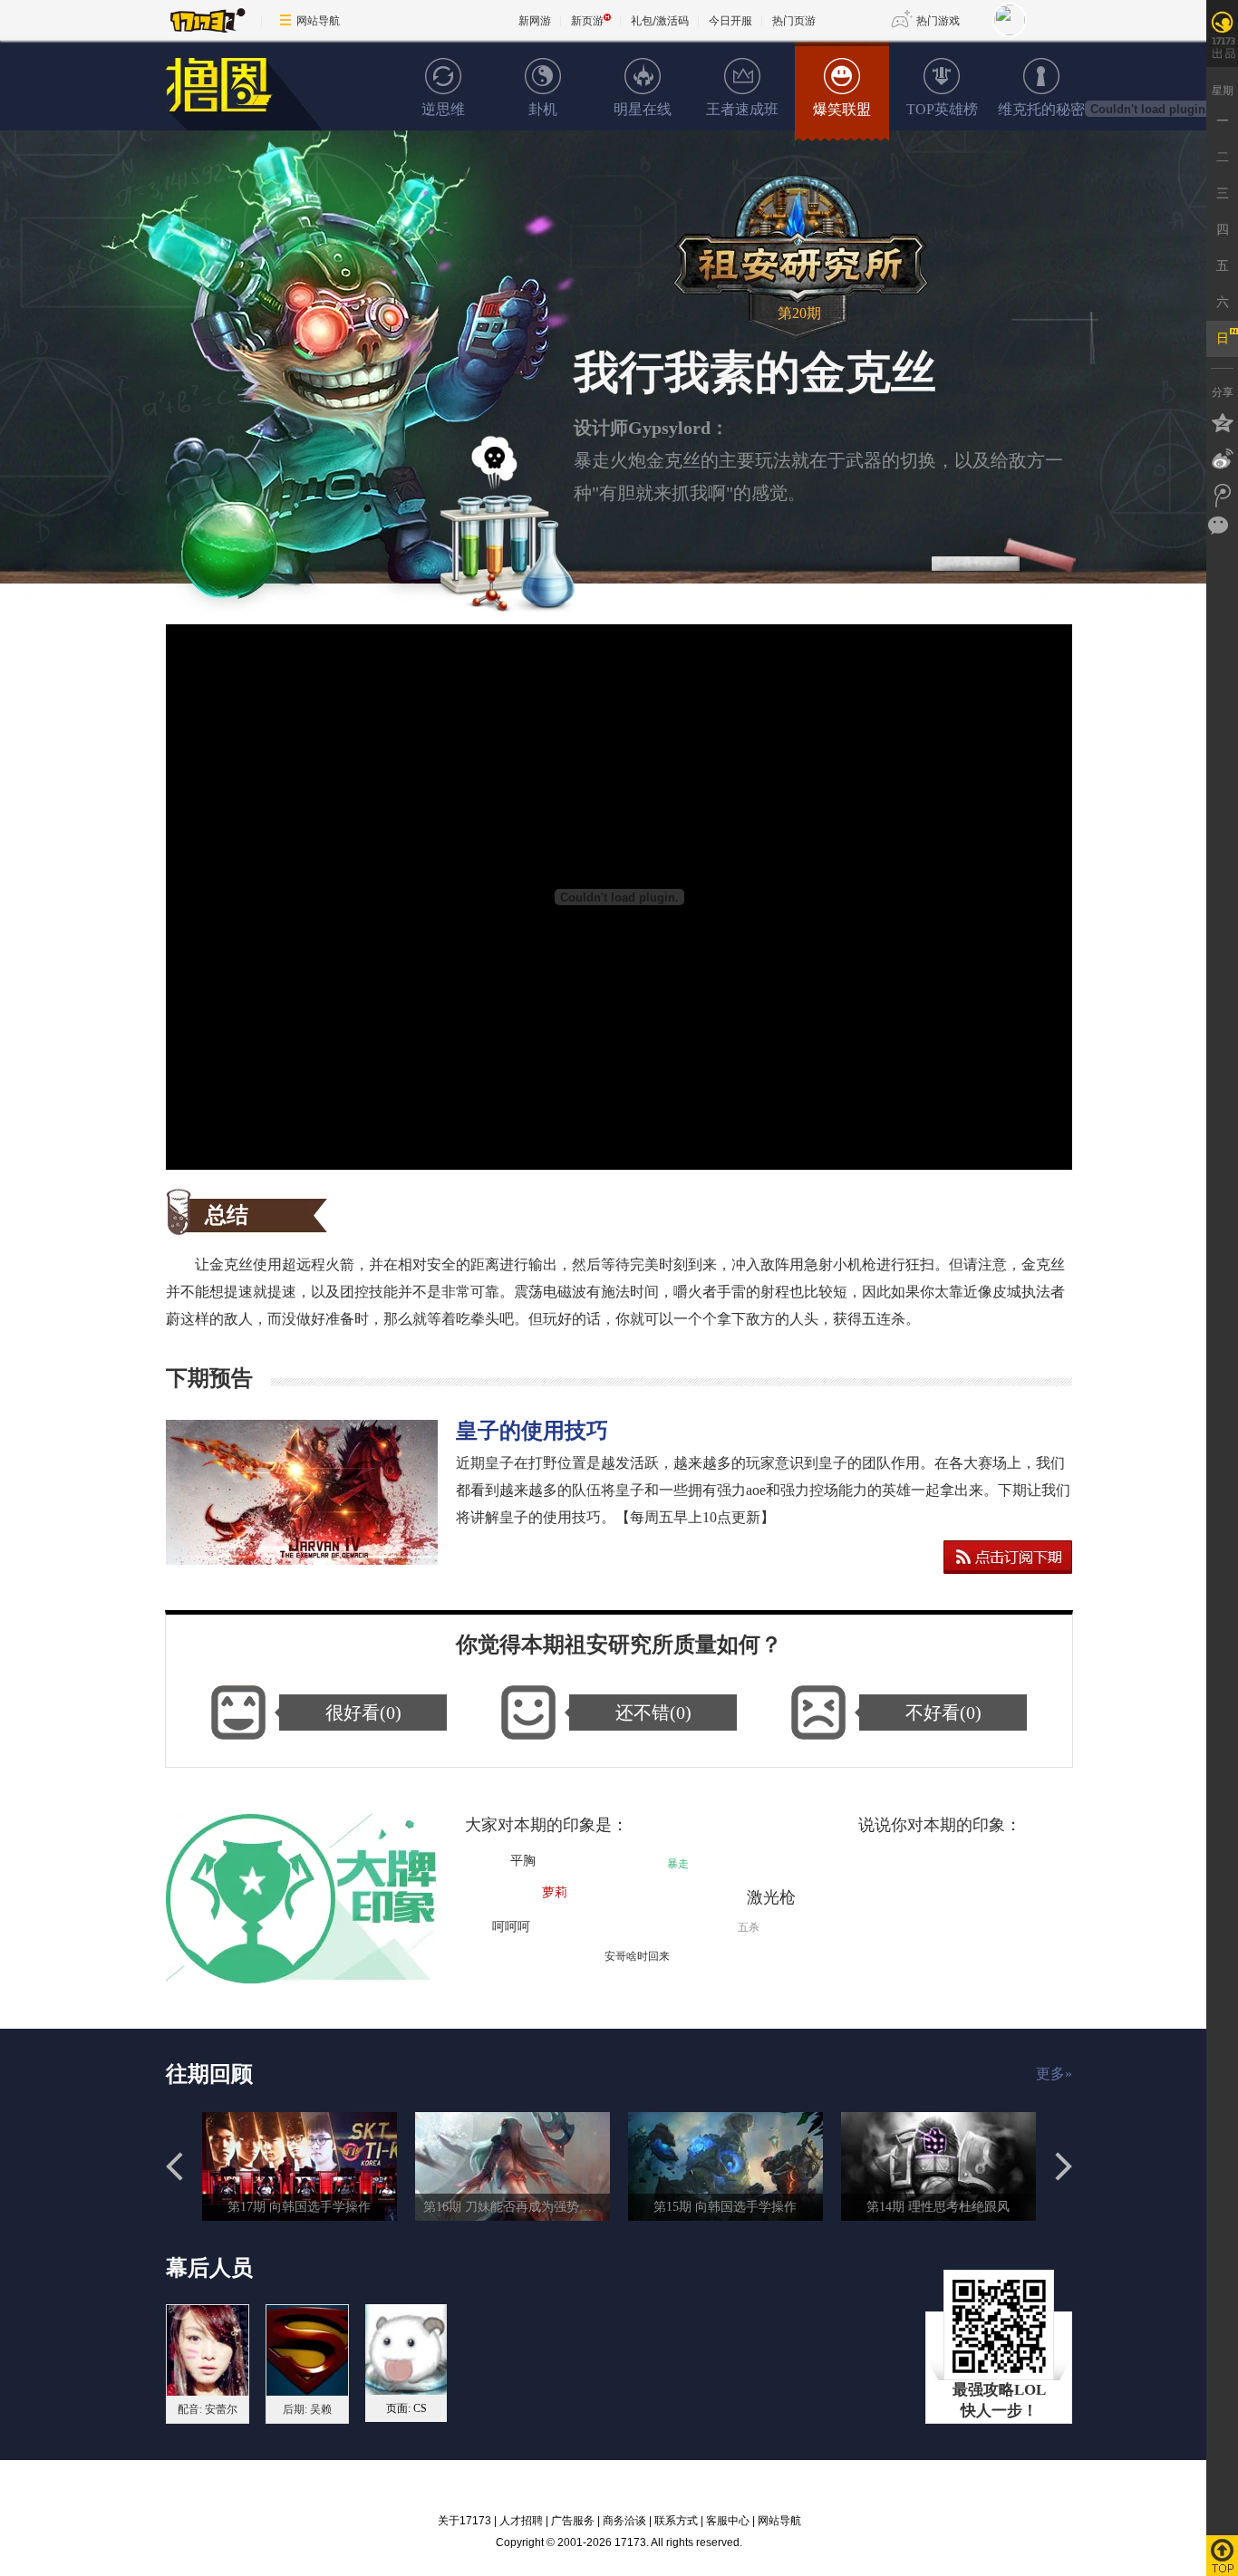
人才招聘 (521, 2521)
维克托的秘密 (1041, 109)
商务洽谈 (624, 2521)
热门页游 (794, 20)
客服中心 (728, 2521)
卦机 (543, 109)
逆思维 (443, 109)
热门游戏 (938, 20)
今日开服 (730, 20)
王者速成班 (742, 109)
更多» (1054, 2074)
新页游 (587, 20)
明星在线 (643, 109)
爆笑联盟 (842, 109)
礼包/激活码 (660, 20)
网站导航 (318, 20)
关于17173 (464, 2521)
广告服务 (573, 2521)
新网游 (535, 20)
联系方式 (676, 2521)
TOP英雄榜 (942, 109)
